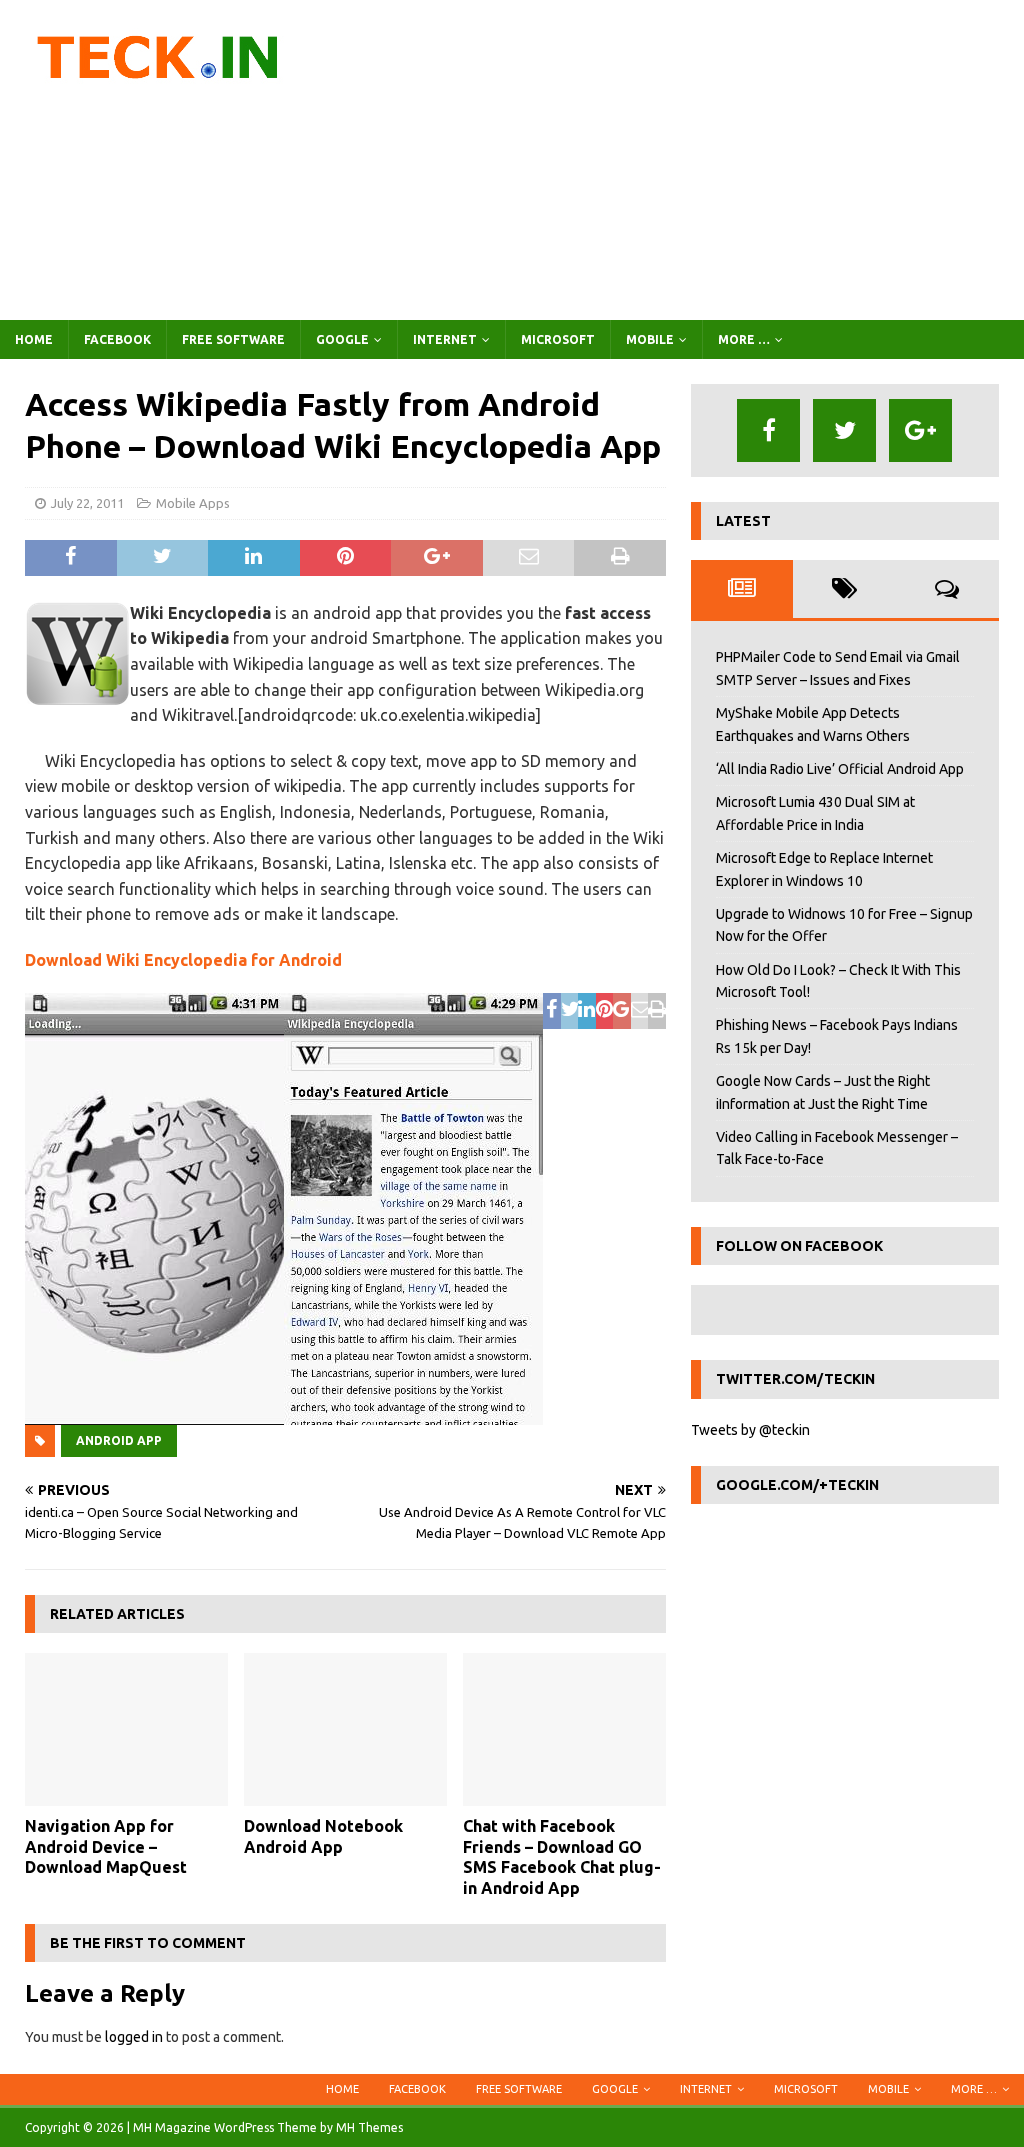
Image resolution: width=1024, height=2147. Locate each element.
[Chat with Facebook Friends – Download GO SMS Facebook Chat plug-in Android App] (564, 1729)
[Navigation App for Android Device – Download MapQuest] (126, 1729)
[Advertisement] (677, 160)
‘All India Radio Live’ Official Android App (840, 769)
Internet (445, 339)
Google (342, 339)
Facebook (117, 339)
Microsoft (558, 339)
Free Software (233, 339)
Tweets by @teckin (750, 1430)
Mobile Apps (193, 503)
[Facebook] (768, 430)
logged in (134, 2037)
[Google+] (920, 430)
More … (744, 339)
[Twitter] (844, 430)
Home (34, 339)
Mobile (650, 339)
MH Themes (369, 2127)
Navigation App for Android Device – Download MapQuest (106, 1847)
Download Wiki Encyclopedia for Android (183, 960)
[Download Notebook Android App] (345, 1729)
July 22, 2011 (87, 503)
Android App (119, 1440)
